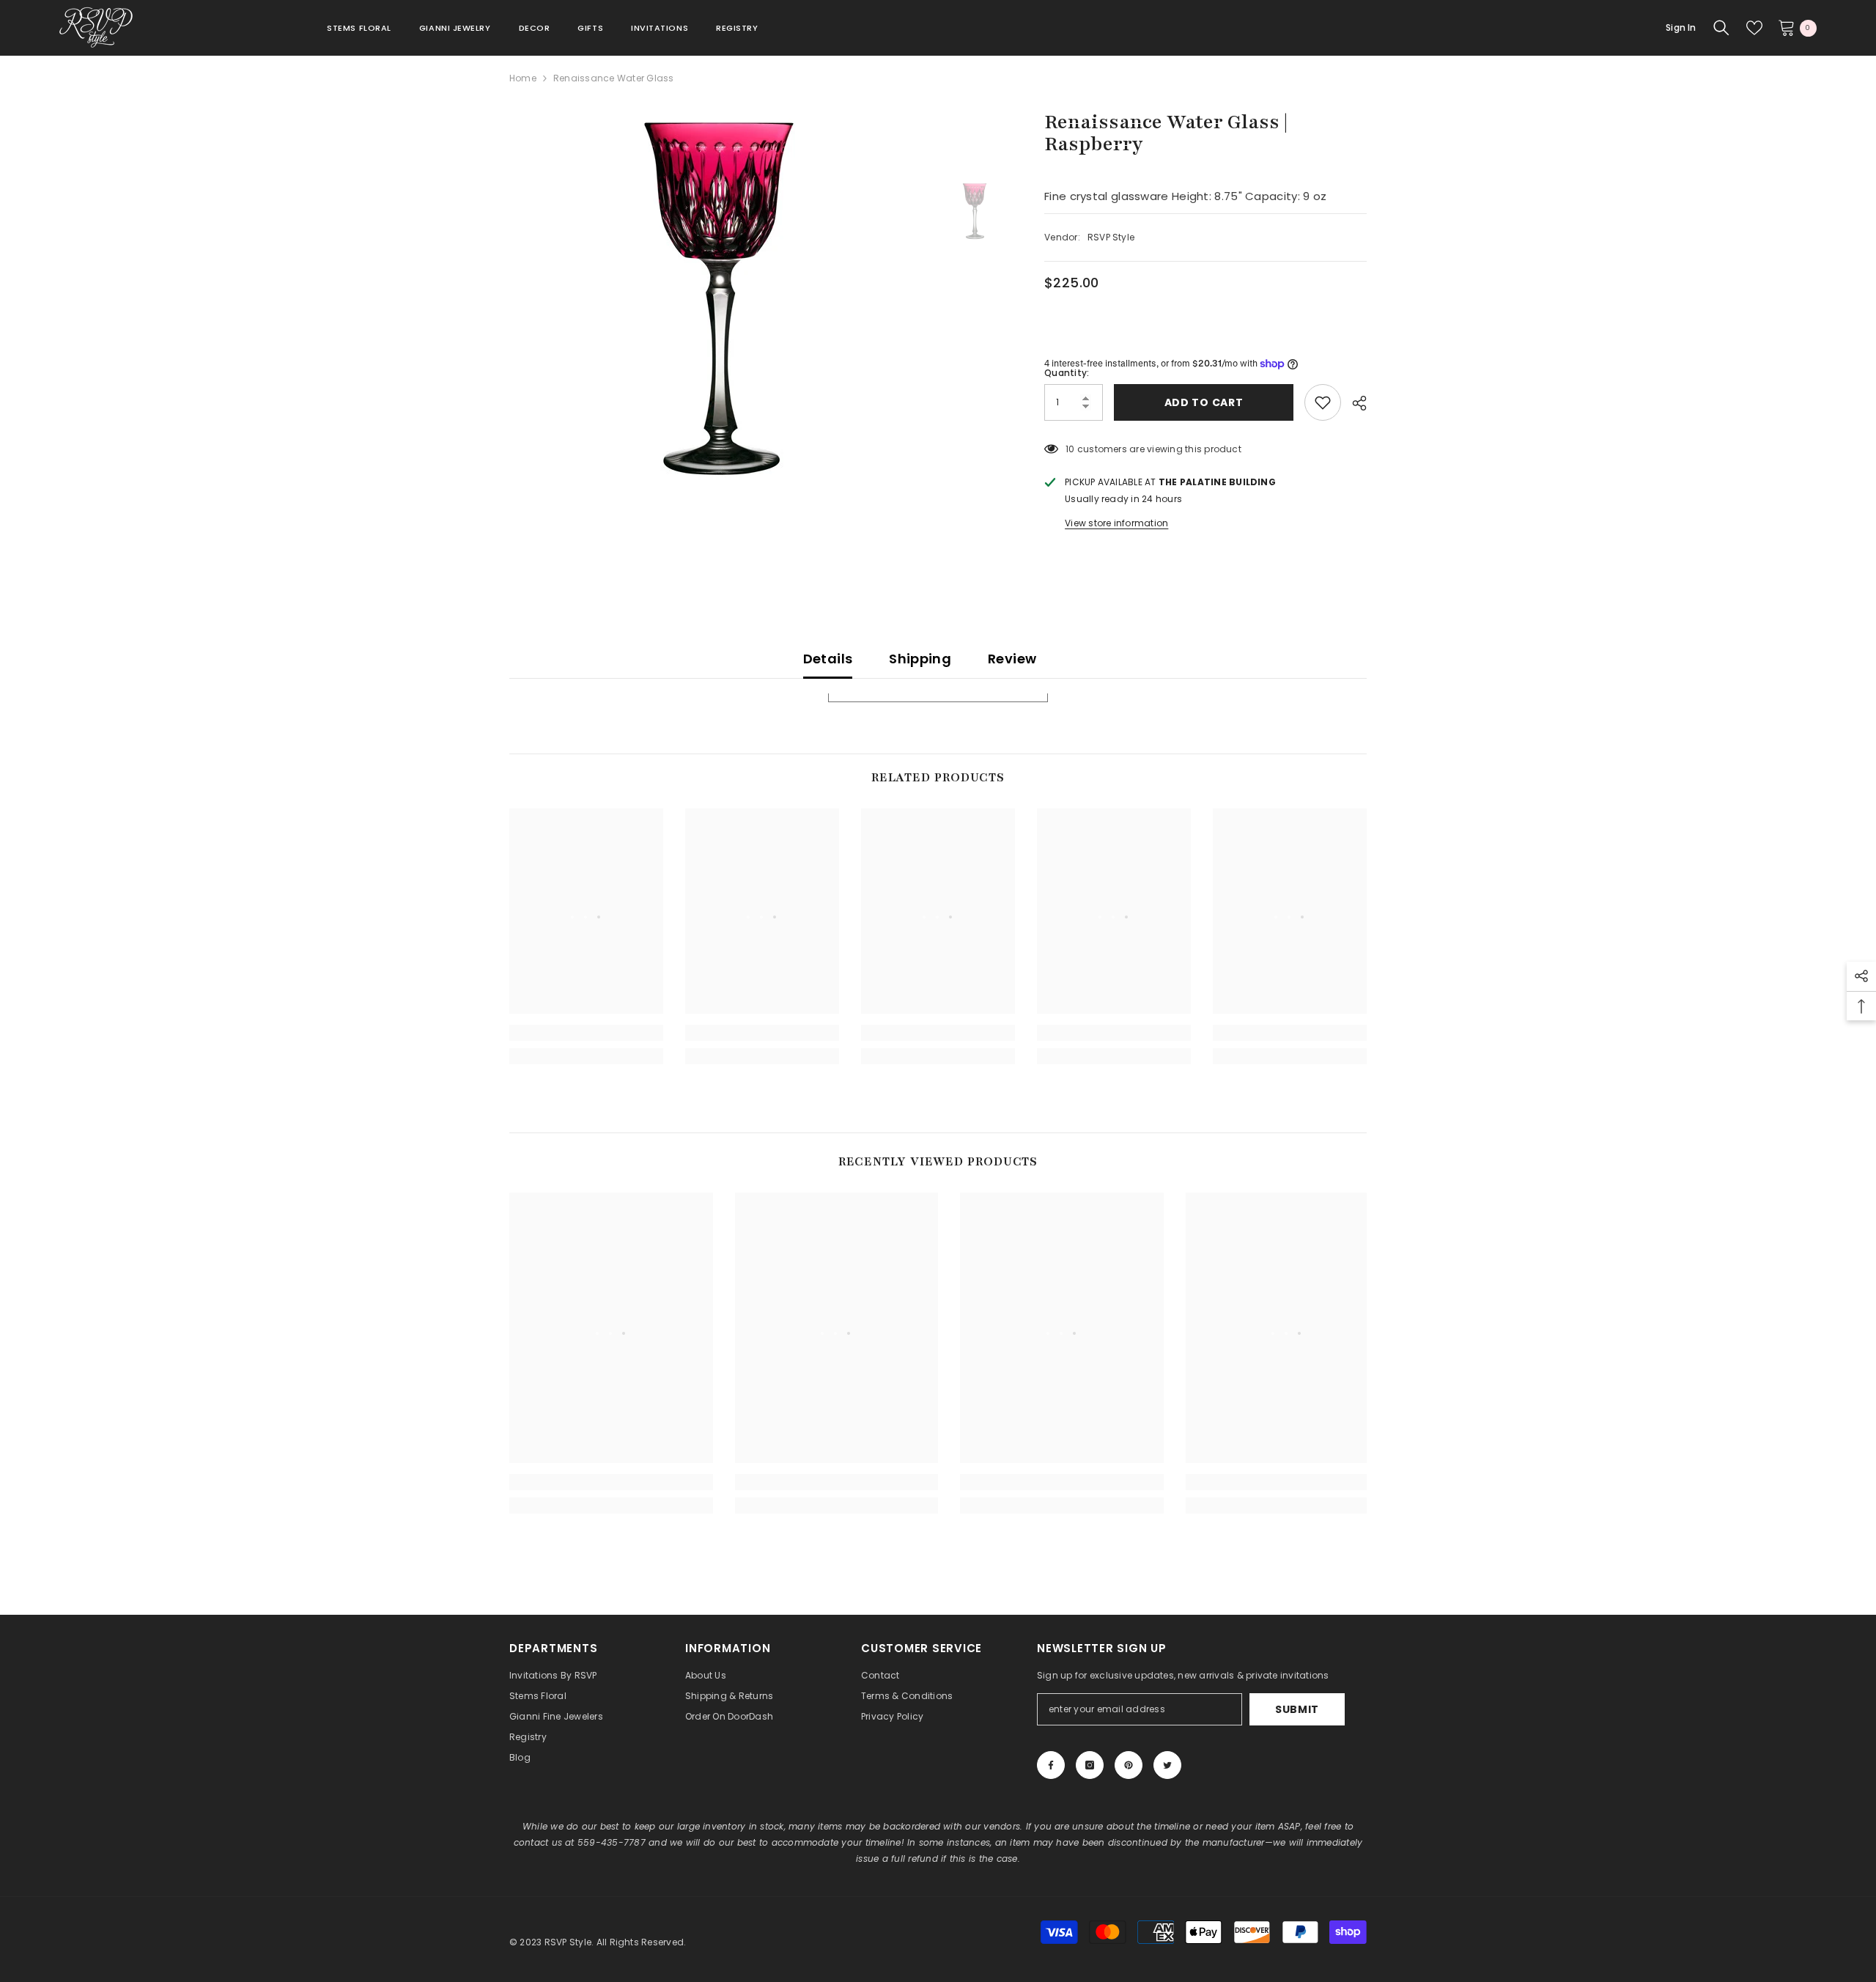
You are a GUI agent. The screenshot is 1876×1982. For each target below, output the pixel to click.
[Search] (1721, 28)
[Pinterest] (1129, 1765)
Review (1012, 659)
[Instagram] (1090, 1765)
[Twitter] (1167, 1765)
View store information (1116, 523)
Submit (1297, 1709)
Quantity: (1067, 373)
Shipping (920, 659)
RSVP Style (1111, 237)
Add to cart (1204, 402)
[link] (586, 1033)
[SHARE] (1354, 403)
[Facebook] (1051, 1765)
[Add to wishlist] (1323, 402)
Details (828, 659)
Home (523, 78)
